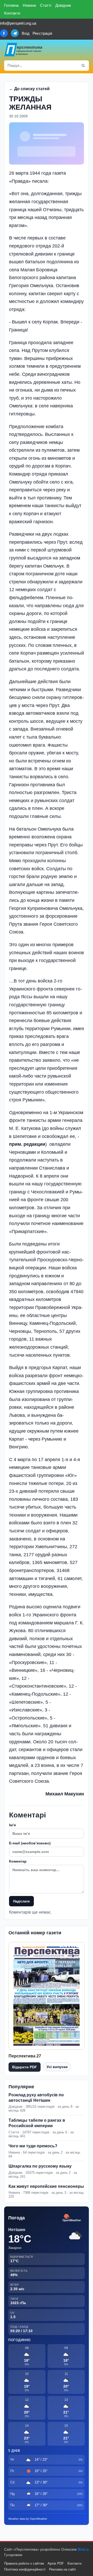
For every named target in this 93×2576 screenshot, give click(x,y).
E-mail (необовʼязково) (30, 1843)
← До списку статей (29, 89)
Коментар (18, 1861)
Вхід (26, 33)
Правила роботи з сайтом (24, 2563)
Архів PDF (56, 2563)
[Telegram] (15, 33)
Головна (11, 5)
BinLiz (83, 2549)
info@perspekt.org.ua (18, 23)
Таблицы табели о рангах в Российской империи (37, 2123)
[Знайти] (83, 66)
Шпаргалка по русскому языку (40, 2166)
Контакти (12, 13)
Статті (46, 5)
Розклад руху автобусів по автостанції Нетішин (36, 2098)
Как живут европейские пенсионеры (46, 2186)
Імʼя (12, 1825)
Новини (29, 5)
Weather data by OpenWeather (28, 2519)
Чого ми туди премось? (33, 2146)
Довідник (63, 5)
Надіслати (21, 1901)
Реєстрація (42, 33)
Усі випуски (57, 2067)
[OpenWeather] (72, 2218)
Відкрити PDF (25, 2067)
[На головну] (24, 49)
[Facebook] (4, 33)
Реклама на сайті (63, 2569)
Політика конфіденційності (25, 2569)
